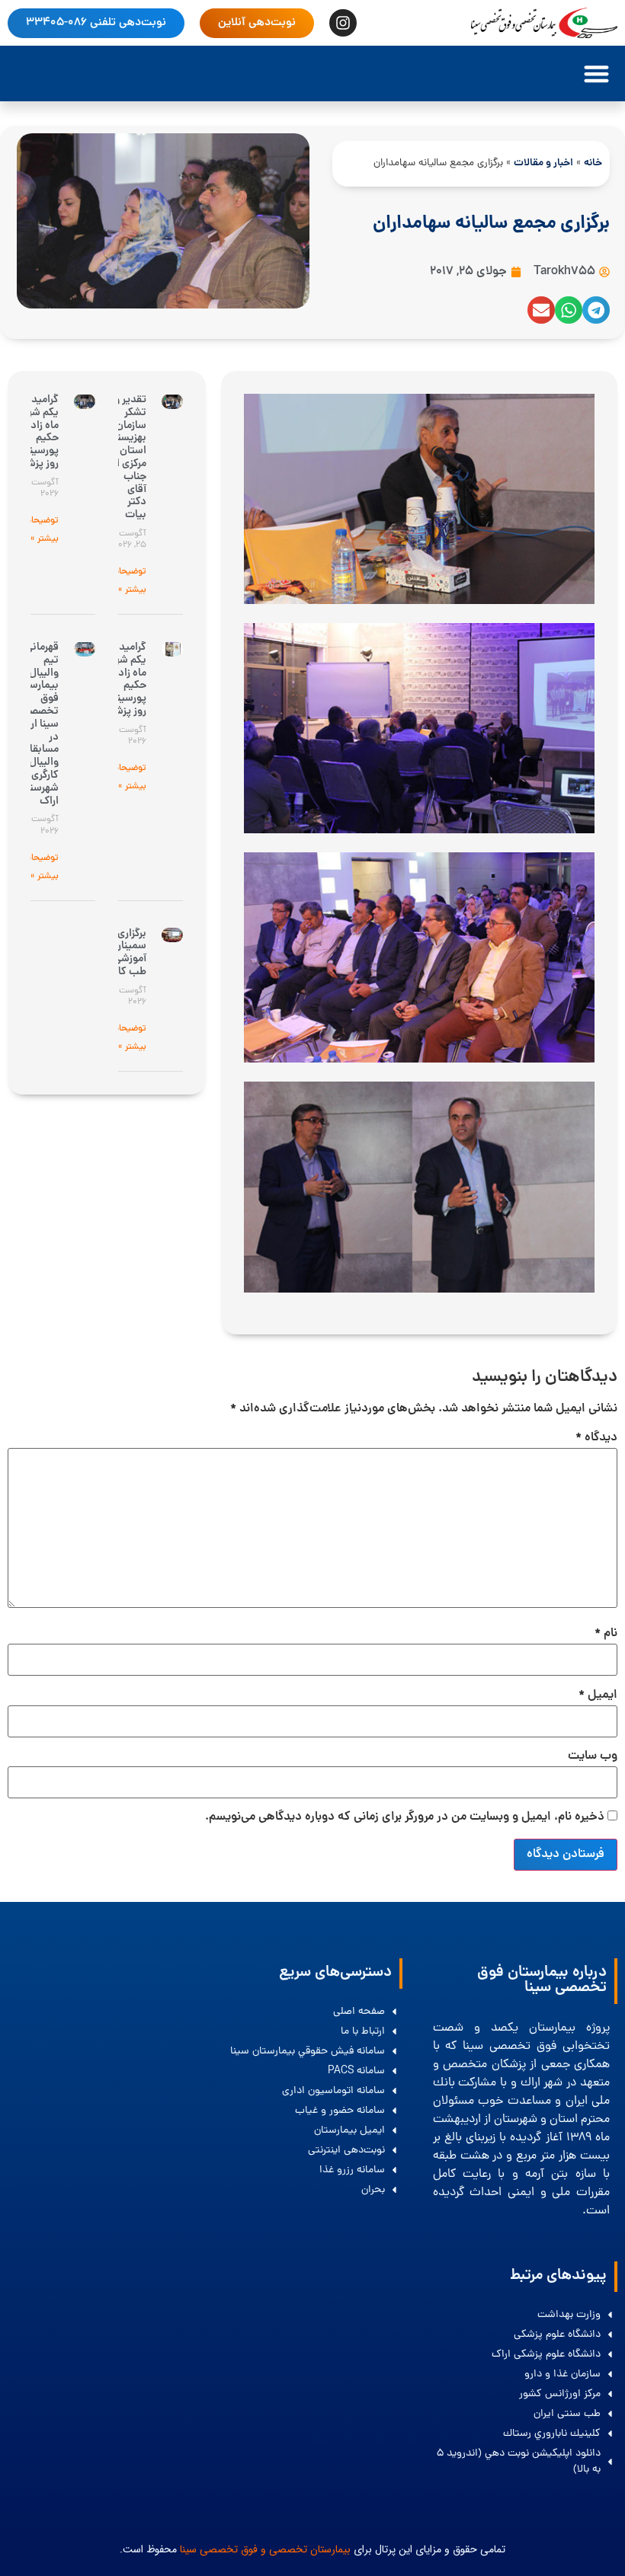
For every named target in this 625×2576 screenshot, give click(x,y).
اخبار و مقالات (543, 163)
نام (606, 1634)
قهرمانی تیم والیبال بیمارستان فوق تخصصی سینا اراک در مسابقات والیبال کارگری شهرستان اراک (37, 724)
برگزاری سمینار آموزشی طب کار (130, 953)
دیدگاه (596, 1438)
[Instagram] (343, 23)
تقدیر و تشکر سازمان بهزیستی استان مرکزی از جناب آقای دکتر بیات (128, 457)
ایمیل (598, 1695)
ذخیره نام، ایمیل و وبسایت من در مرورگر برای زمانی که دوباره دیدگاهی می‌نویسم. (405, 1817)
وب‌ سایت (593, 1756)
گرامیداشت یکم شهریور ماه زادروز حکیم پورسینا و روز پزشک (34, 432)
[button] (596, 74)
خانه (593, 163)
